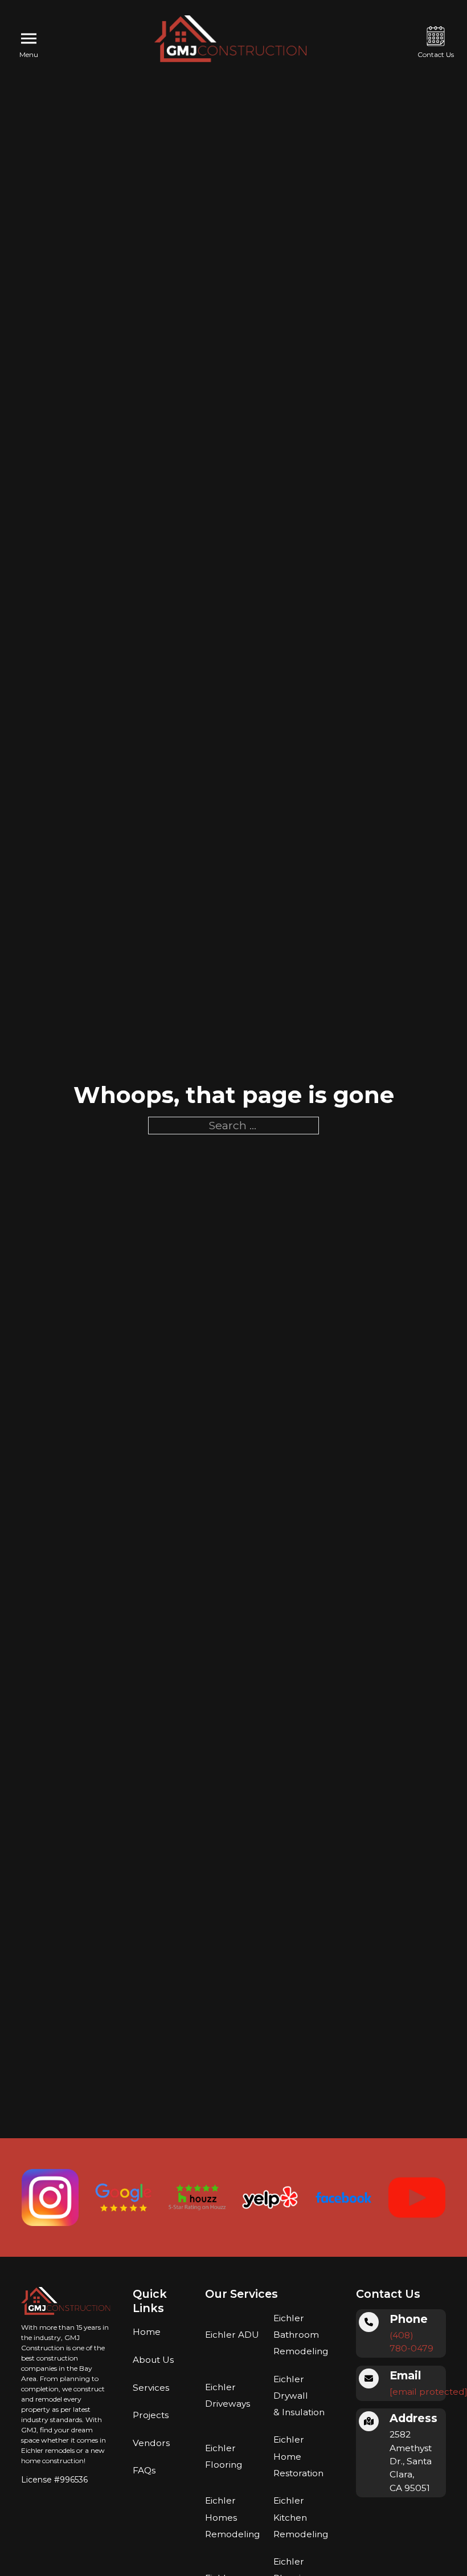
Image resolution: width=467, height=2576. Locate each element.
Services (151, 2388)
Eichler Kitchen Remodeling (301, 2517)
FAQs (144, 2470)
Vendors (151, 2443)
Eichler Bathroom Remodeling (301, 2335)
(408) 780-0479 (411, 2342)
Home (147, 2332)
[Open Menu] (29, 39)
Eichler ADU (232, 2335)
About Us (153, 2360)
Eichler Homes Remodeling (232, 2517)
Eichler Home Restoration (298, 2456)
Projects (151, 2415)
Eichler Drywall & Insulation (299, 2396)
